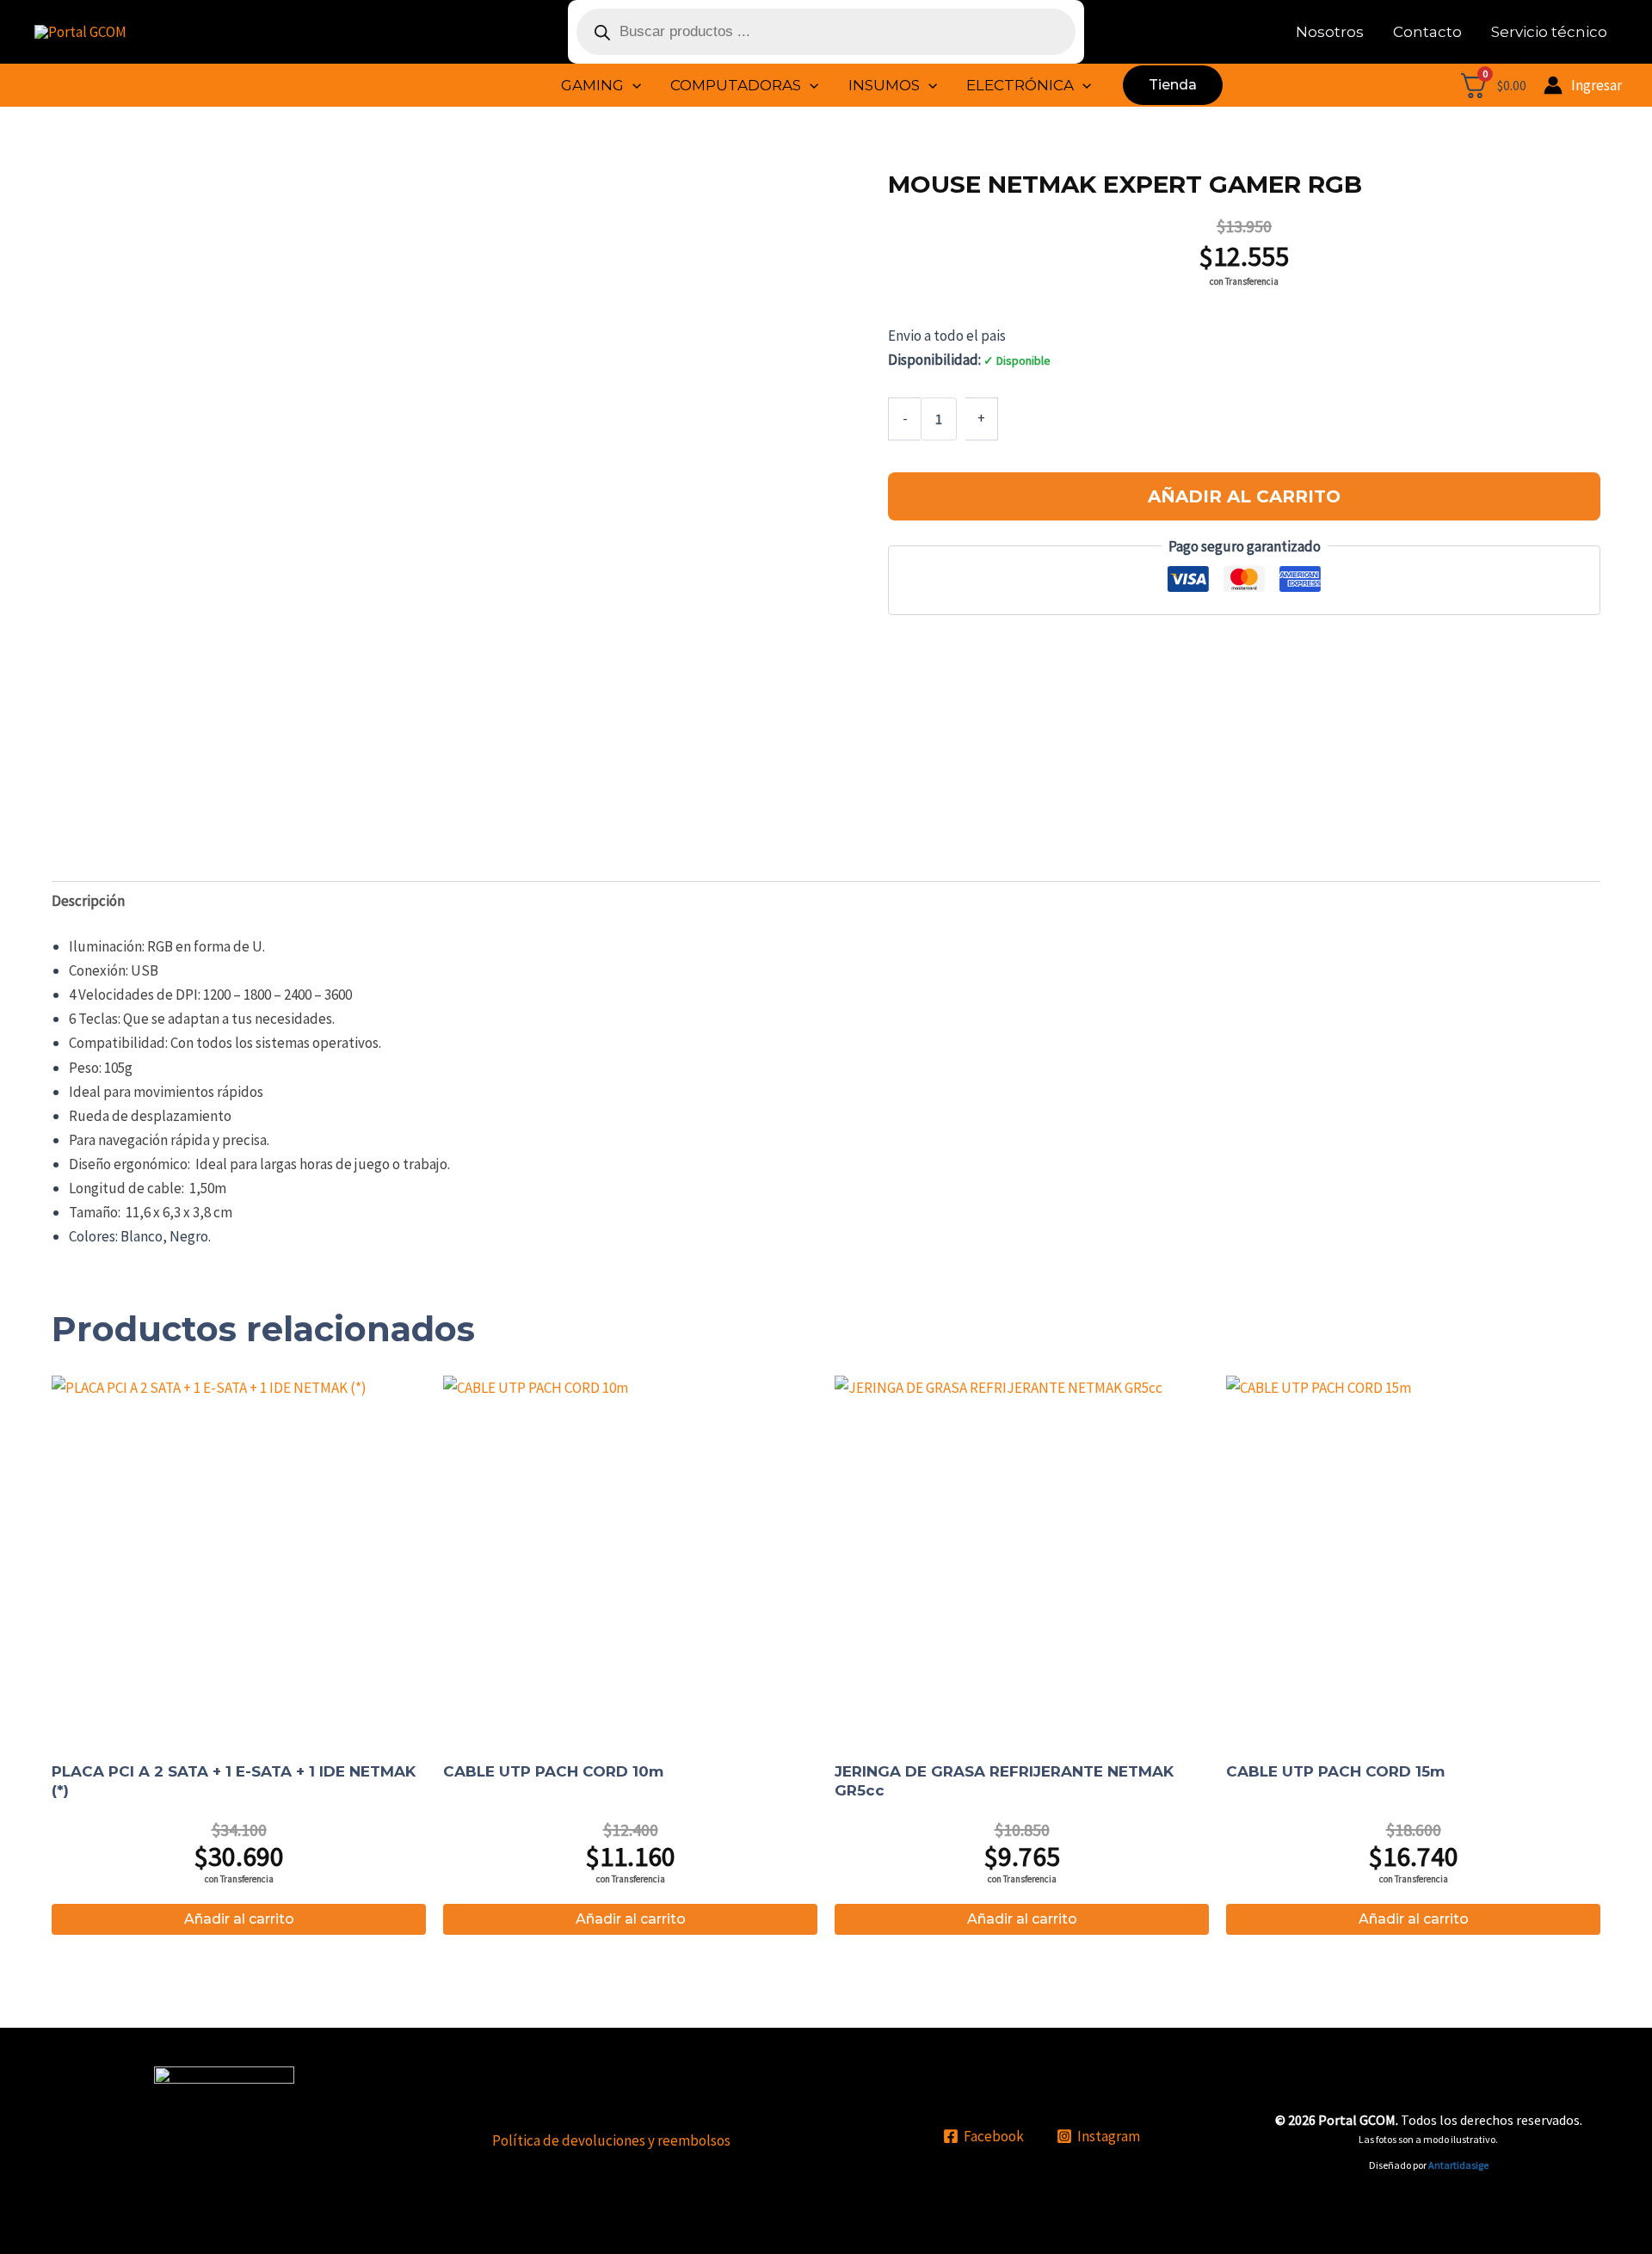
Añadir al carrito (1244, 496)
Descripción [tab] (88, 901)
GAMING (592, 85)
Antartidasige (1458, 2165)
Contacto (1427, 32)
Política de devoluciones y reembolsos (611, 2140)
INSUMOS (884, 85)
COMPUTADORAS (736, 85)
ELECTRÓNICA (1020, 85)
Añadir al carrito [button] (239, 1919)
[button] (632, 85)
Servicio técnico (1549, 32)
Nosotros (1330, 32)
